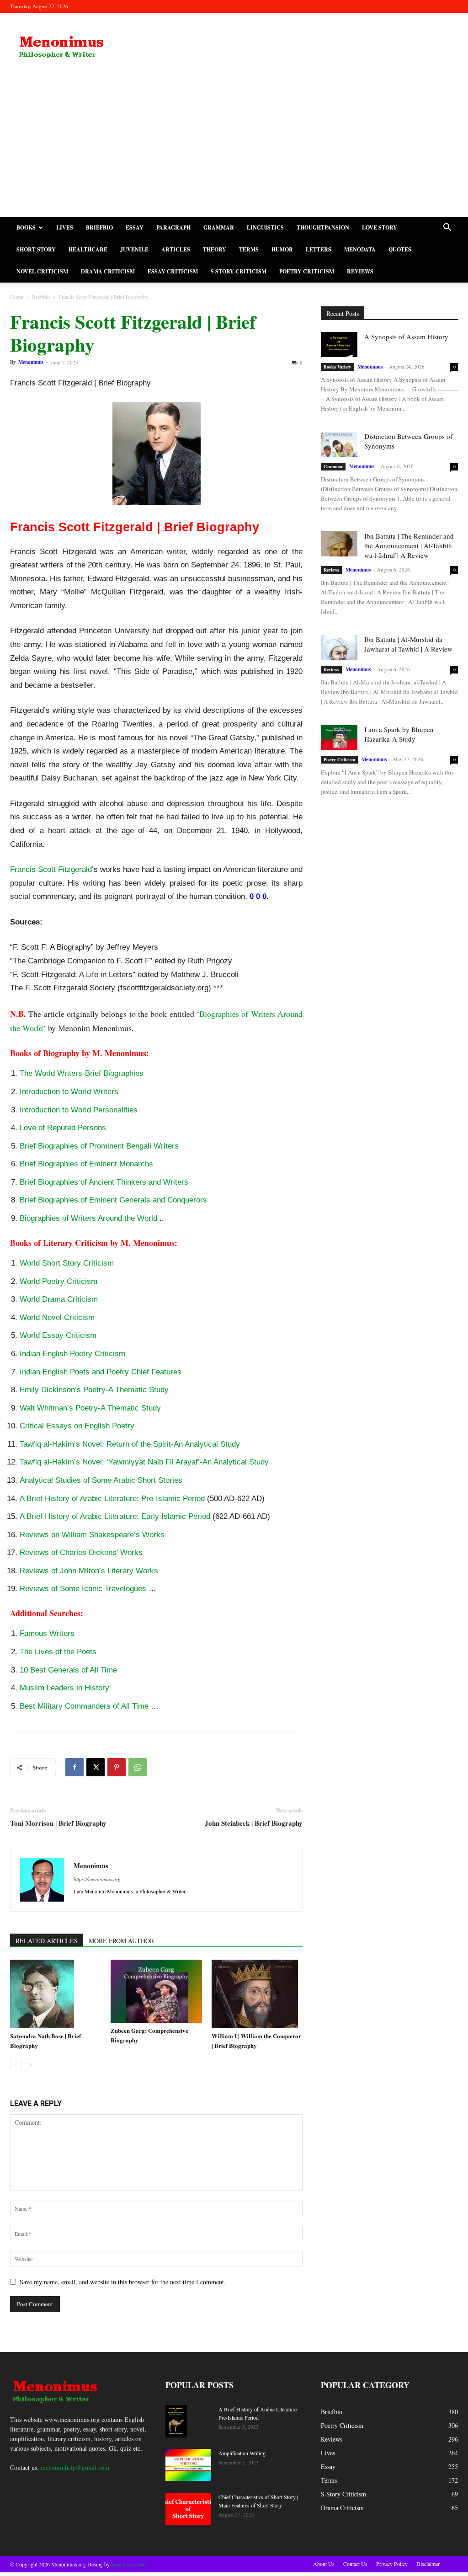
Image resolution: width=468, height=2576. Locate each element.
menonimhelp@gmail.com (75, 2467)
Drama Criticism (108, 271)
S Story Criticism (239, 271)
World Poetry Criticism (58, 1281)
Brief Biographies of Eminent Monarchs (86, 1164)
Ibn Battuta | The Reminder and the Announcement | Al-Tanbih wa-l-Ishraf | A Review (409, 545)
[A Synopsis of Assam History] (339, 345)
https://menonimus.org (97, 1879)
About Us (324, 2564)
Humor (282, 249)
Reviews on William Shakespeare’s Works (92, 1535)
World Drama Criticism (59, 1299)
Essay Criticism (173, 271)
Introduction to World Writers (69, 1092)
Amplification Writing (242, 2453)
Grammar (219, 227)
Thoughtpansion (323, 227)
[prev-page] (16, 2065)
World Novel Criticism (57, 1317)
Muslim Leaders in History (64, 1688)
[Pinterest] (117, 1767)
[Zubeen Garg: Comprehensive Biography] (156, 1991)
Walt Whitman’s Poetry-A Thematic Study (90, 1408)
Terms (249, 249)
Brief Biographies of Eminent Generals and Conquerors (113, 1200)
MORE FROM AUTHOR (121, 1941)
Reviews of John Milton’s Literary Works (89, 1571)
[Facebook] (74, 1767)
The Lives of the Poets (58, 1652)
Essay (135, 227)
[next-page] (30, 2065)
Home (17, 297)
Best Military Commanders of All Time (84, 1706)
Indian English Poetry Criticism (72, 1354)
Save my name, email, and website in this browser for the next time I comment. (123, 2282)
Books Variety (337, 367)
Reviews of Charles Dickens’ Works (81, 1553)
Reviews (360, 271)
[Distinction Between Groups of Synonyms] (339, 444)
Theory (215, 249)
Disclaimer (428, 2564)
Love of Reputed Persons (63, 1128)
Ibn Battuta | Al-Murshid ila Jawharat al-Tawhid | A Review (408, 644)
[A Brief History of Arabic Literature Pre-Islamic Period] (176, 2421)
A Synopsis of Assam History (406, 337)
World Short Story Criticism (67, 1263)
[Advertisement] (234, 148)
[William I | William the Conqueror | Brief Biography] (257, 1994)
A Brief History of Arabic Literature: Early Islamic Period (115, 1516)
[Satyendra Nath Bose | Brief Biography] (56, 1994)
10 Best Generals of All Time (68, 1670)
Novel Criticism (42, 271)
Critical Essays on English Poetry (77, 1426)
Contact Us (355, 2564)
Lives (65, 227)
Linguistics (265, 227)
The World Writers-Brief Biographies (82, 1073)
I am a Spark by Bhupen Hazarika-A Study (399, 734)
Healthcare (88, 249)
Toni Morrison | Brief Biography (58, 1823)
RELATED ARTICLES (47, 1941)
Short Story (36, 249)
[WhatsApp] (138, 1767)
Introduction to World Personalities (79, 1110)
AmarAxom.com (128, 2564)
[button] (447, 228)
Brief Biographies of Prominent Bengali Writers (99, 1146)
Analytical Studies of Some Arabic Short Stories (101, 1480)
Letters (319, 249)
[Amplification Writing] (188, 2465)
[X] (96, 1767)
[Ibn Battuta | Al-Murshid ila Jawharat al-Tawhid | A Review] (339, 647)
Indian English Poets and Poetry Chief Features (101, 1372)
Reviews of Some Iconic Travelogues (83, 1589)
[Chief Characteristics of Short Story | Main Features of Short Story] (188, 2509)
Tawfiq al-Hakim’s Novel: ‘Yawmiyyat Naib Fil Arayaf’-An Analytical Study (144, 1462)
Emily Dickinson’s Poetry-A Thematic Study (94, 1390)
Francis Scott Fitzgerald (51, 869)
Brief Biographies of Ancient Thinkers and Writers (104, 1182)
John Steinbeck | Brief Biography (254, 1823)
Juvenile (134, 249)
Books (26, 227)
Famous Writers (47, 1633)
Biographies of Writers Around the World (88, 1218)
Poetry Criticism (307, 271)
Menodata (360, 249)
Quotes (400, 249)
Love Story (380, 227)
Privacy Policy (392, 2564)
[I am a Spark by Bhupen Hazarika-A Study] (339, 737)
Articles (176, 249)
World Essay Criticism (58, 1335)
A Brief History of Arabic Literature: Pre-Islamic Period (112, 1499)
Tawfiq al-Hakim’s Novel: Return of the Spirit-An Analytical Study (130, 1444)
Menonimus (31, 362)
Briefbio (99, 227)
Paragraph (173, 227)
